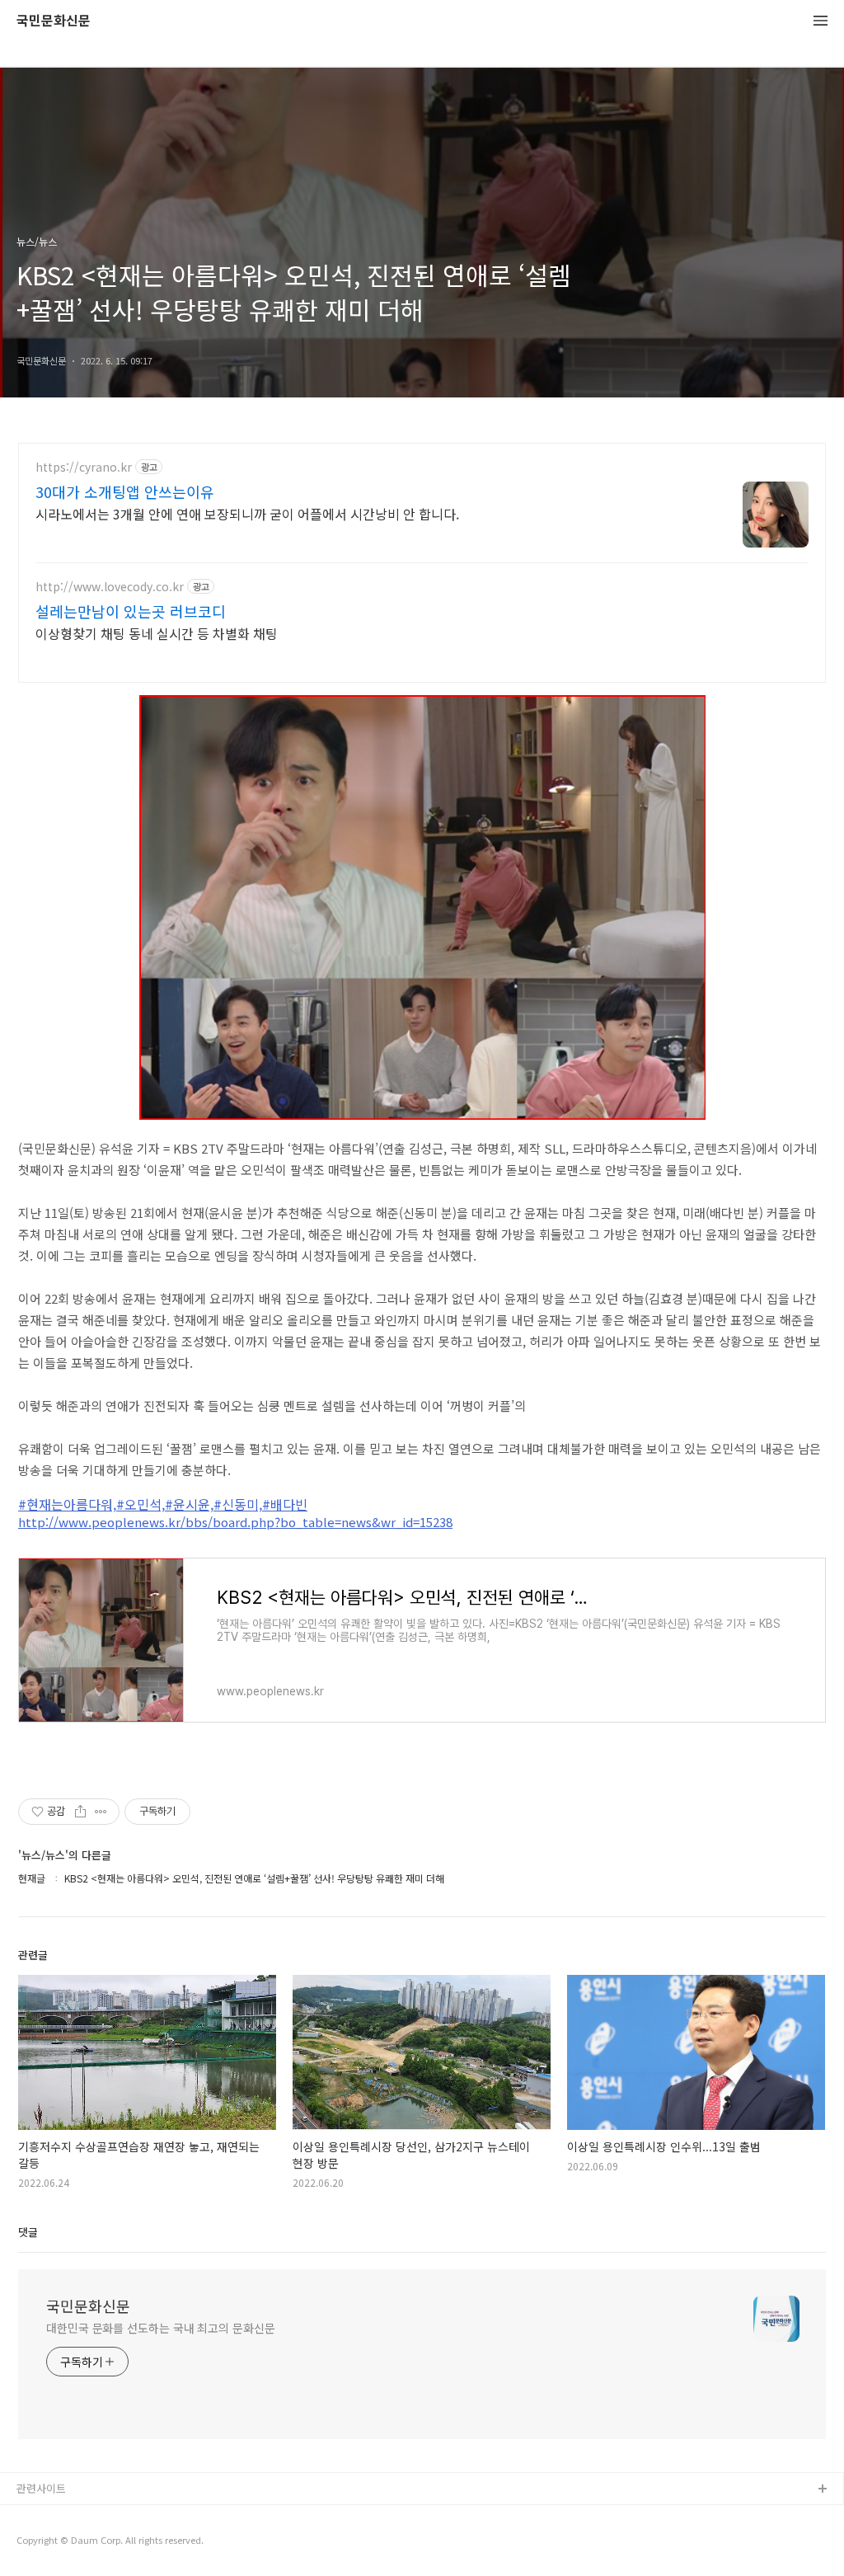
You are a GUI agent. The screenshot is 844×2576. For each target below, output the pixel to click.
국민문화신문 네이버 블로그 (80, 2543)
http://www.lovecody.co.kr (110, 587)
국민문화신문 (54, 21)
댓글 (28, 2232)
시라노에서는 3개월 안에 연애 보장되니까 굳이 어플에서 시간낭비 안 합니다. (247, 513)
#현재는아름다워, (67, 1504)
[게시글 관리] (101, 1812)
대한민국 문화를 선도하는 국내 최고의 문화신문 (161, 2328)
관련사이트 (41, 2488)
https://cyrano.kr (84, 467)
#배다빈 (285, 1504)
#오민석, (141, 1504)
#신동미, (238, 1504)
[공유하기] (80, 1812)
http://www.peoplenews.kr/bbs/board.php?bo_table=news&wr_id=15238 (235, 1522)
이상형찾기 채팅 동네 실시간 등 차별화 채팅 (157, 633)
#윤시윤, (189, 1504)
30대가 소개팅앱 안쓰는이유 (125, 491)
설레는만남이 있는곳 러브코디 (131, 611)
